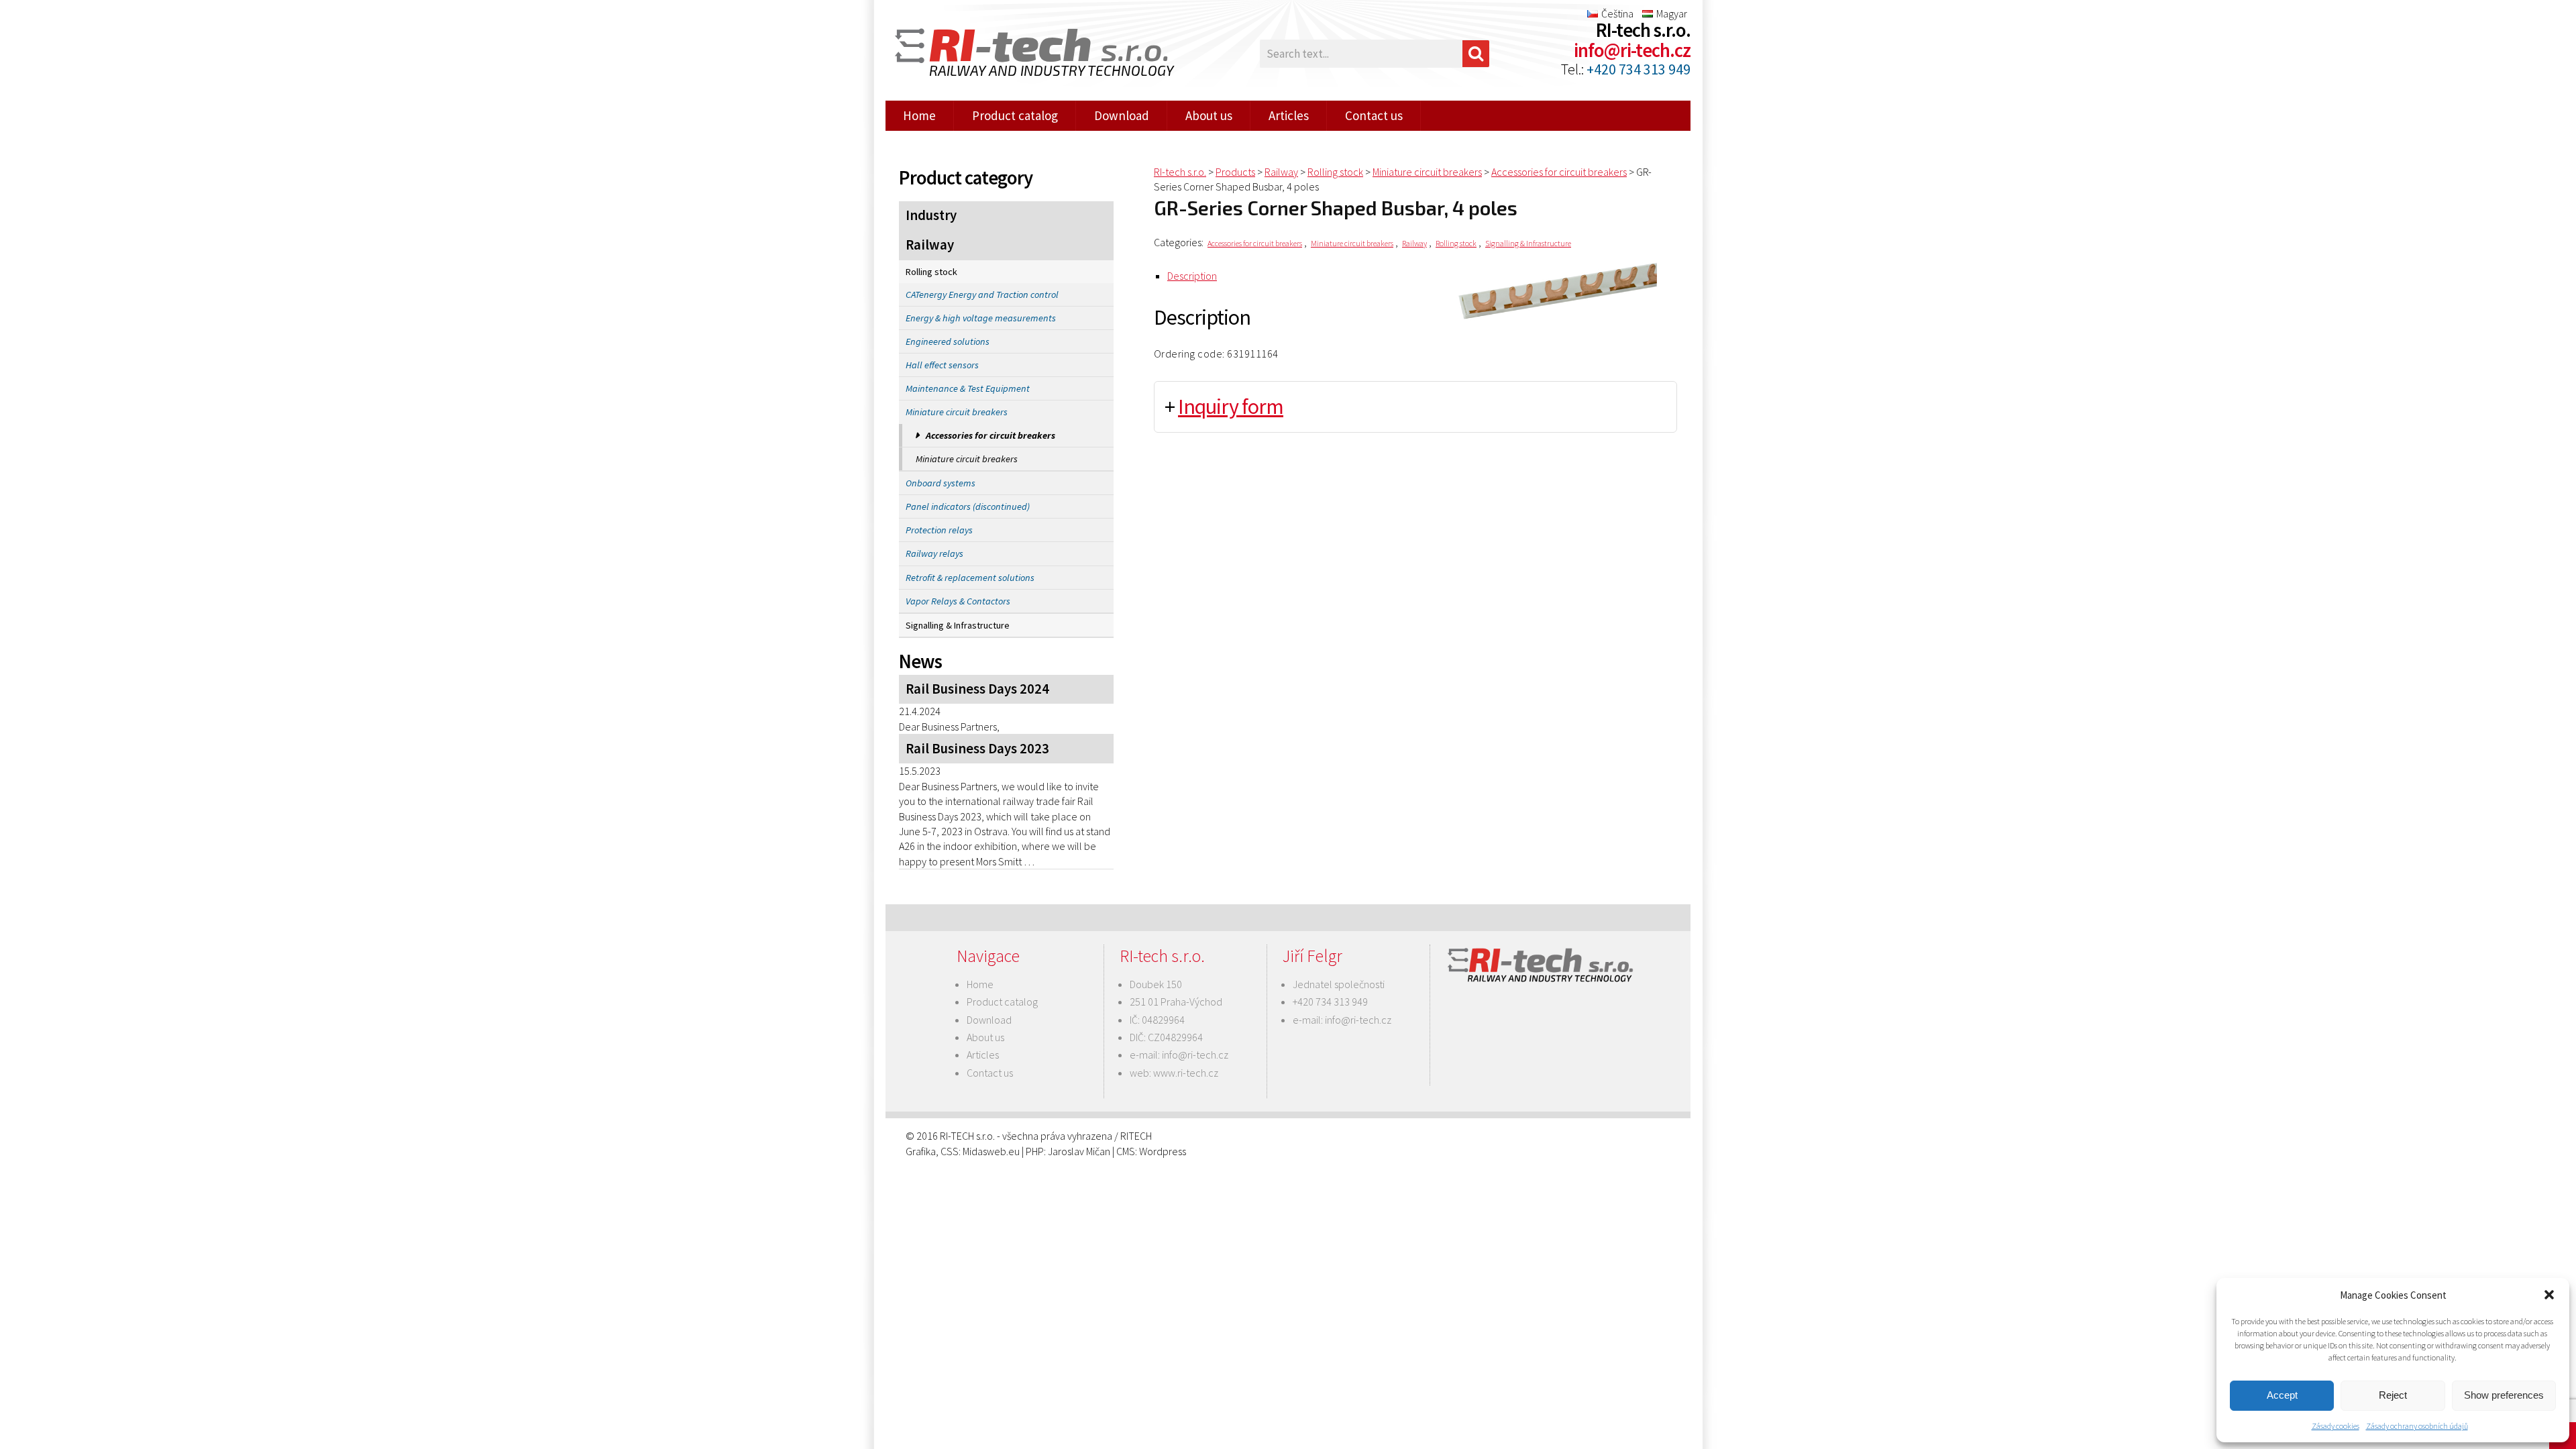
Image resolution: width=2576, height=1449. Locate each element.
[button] (2549, 1295)
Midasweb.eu (991, 1151)
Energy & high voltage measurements (981, 318)
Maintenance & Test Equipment (968, 388)
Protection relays (939, 530)
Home (919, 115)
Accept (2282, 1395)
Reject (2393, 1395)
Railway (930, 245)
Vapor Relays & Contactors (958, 601)
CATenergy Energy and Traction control (982, 294)
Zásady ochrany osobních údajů (2417, 1426)
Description (1192, 276)
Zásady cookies (2336, 1426)
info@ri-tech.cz (1632, 50)
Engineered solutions (948, 341)
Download (1122, 115)
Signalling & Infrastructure (958, 625)
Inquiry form (1231, 407)
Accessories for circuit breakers (990, 435)
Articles (1289, 115)
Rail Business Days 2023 (977, 749)
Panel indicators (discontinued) (968, 506)
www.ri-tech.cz (1186, 1073)
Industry (931, 215)
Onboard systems (941, 483)
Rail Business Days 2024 (977, 689)
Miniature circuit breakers (957, 412)
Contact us (1374, 115)
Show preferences (2504, 1395)
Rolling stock (931, 272)
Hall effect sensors (942, 365)
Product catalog (1015, 115)
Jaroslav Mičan (1079, 1151)
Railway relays (934, 553)
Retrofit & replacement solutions (970, 578)
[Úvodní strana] (1026, 54)
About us (1209, 115)
